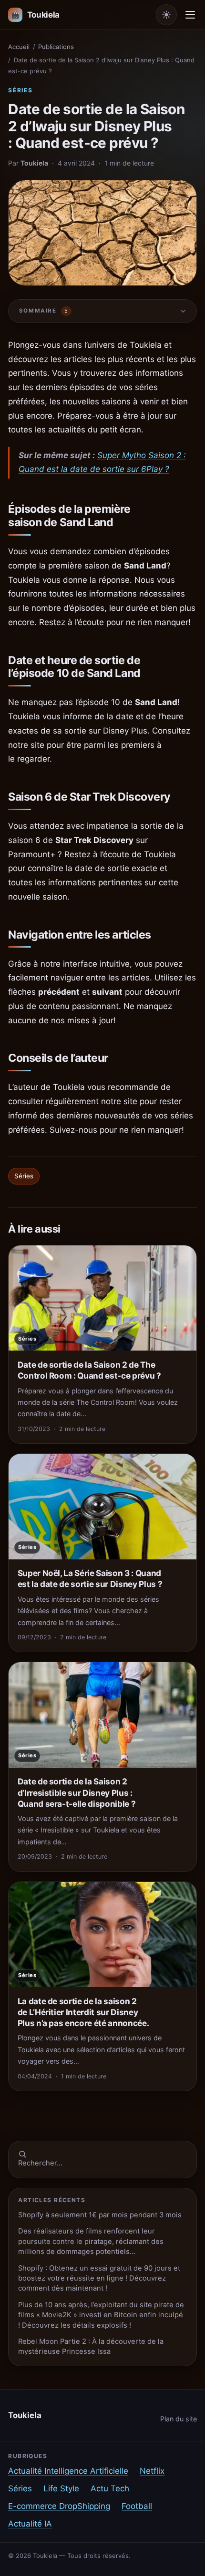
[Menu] (190, 15)
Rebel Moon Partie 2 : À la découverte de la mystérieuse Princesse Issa (91, 2346)
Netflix (152, 2471)
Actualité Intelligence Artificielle (68, 2471)
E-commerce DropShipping (59, 2506)
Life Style (61, 2488)
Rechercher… (40, 2163)
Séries (20, 90)
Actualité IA (30, 2524)
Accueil (19, 47)
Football (137, 2506)
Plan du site (179, 2419)
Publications (56, 47)
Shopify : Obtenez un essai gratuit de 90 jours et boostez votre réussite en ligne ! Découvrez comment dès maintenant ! (99, 2278)
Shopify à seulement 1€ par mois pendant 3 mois (100, 2215)
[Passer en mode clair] (166, 15)
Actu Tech (110, 2488)
